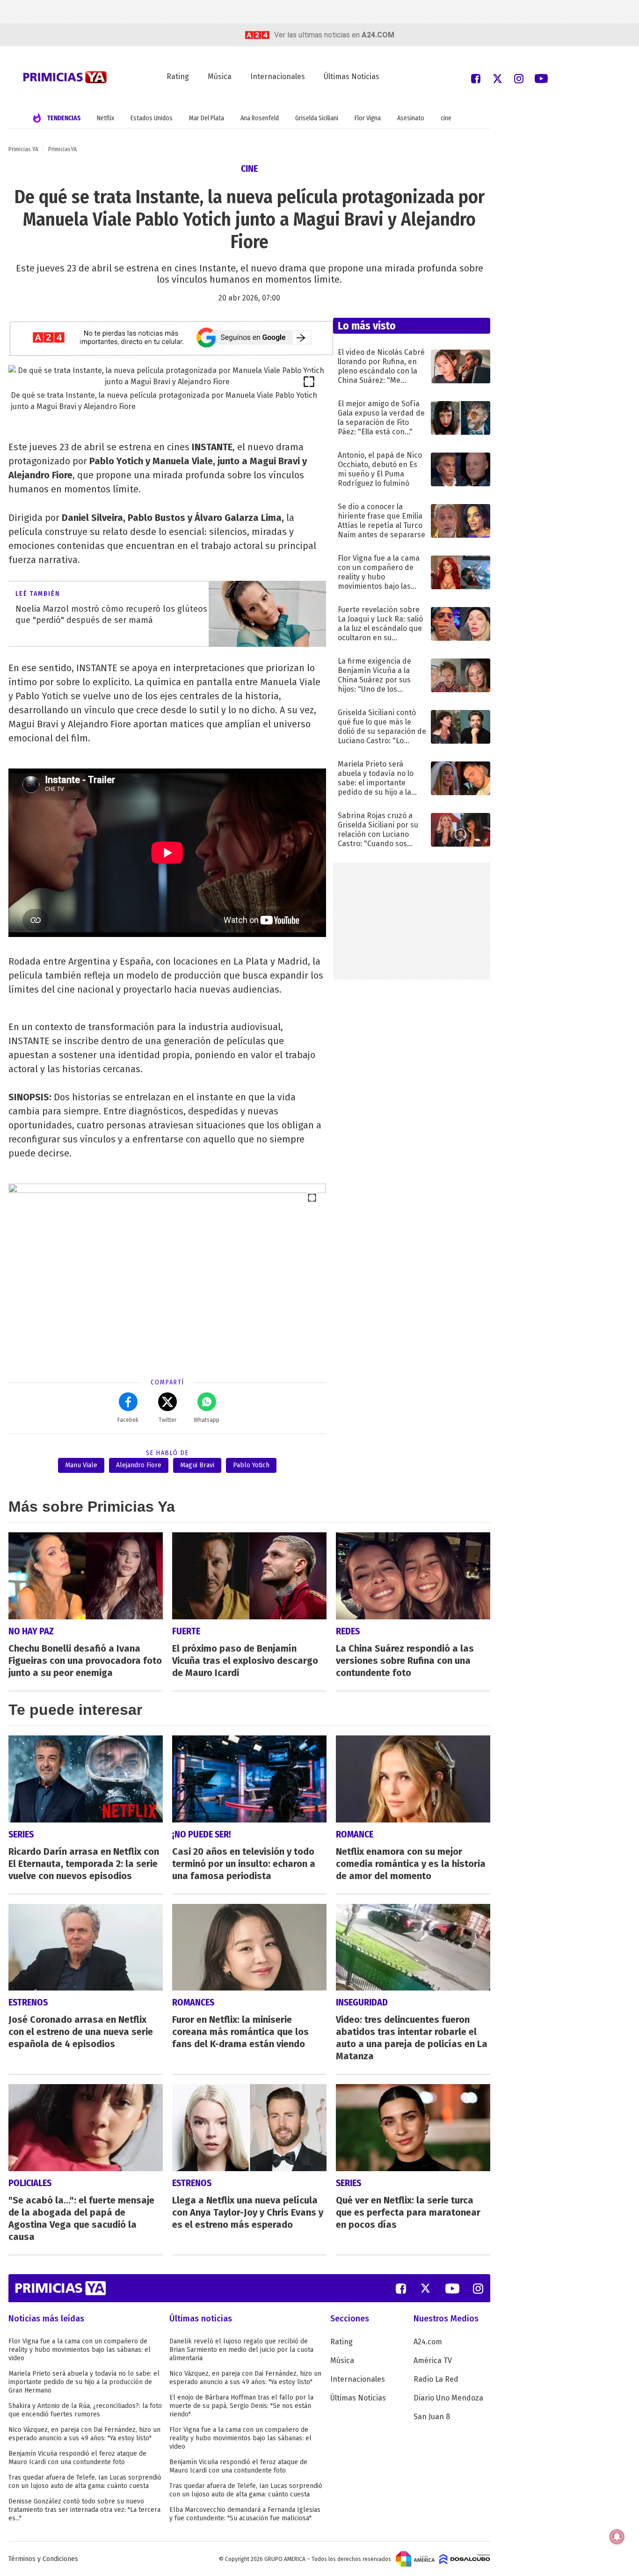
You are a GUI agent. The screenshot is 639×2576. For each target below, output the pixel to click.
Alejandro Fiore (139, 1465)
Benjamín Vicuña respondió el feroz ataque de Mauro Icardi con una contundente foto (77, 2458)
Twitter (167, 1420)
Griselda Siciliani (317, 118)
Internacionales (278, 77)
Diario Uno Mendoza (448, 2398)
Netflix (105, 118)
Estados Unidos (152, 118)
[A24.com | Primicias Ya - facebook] (476, 78)
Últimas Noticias (352, 77)
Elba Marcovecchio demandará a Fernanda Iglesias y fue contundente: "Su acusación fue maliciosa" (245, 2514)
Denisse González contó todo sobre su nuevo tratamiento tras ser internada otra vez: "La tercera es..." (84, 2510)
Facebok (128, 1420)
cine (446, 118)
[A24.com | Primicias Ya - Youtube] (541, 78)
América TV (433, 2360)
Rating (178, 77)
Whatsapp (207, 1420)
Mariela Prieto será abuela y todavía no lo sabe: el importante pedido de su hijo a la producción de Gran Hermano (84, 2382)
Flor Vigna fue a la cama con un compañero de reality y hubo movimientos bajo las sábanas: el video (80, 2350)
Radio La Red (436, 2379)
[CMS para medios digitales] (465, 2559)
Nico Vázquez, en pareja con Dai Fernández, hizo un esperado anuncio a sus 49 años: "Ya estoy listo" (84, 2434)
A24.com (428, 2342)
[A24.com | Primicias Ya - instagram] (519, 78)
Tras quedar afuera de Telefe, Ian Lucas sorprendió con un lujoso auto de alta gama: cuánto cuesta (85, 2482)
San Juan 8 (432, 2417)
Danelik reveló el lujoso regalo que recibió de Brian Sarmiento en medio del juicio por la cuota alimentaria (241, 2350)
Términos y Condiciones (43, 2559)
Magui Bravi (197, 1465)
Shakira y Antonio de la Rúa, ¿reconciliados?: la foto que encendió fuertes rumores (85, 2410)
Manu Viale (81, 1465)
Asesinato (411, 118)
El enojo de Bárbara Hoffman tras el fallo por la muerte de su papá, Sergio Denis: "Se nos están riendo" (241, 2406)
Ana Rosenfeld (260, 118)
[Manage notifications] (617, 2537)
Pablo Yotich (251, 1465)
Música (220, 77)
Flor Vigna (368, 118)
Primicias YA (23, 149)
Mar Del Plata (207, 118)
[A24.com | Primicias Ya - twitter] (497, 78)
